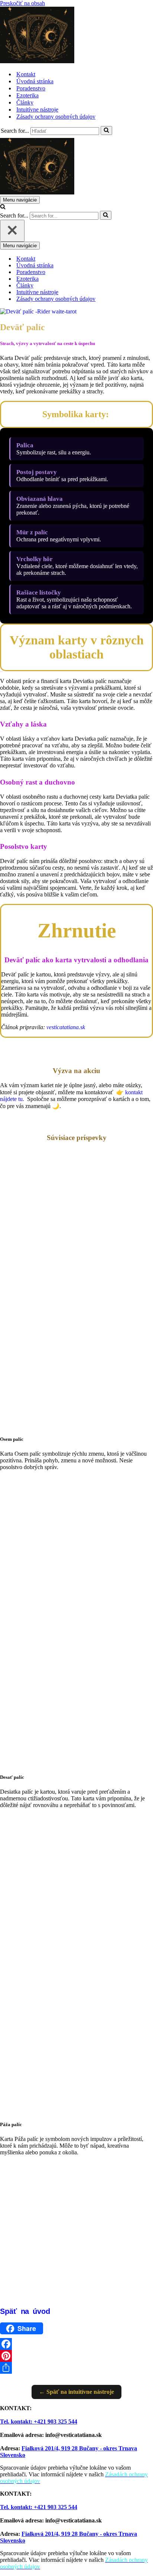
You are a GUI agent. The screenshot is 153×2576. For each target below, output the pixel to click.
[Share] (76, 2368)
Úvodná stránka (35, 81)
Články (25, 102)
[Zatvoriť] (12, 231)
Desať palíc (12, 1777)
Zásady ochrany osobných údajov (56, 117)
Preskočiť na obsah (22, 3)
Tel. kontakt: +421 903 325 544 (39, 2422)
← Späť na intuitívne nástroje (76, 2392)
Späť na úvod (25, 2311)
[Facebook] (76, 2344)
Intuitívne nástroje (37, 110)
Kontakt (26, 74)
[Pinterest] (76, 2356)
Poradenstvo (31, 88)
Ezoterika (27, 95)
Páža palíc (11, 2124)
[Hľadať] (106, 131)
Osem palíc (12, 1439)
